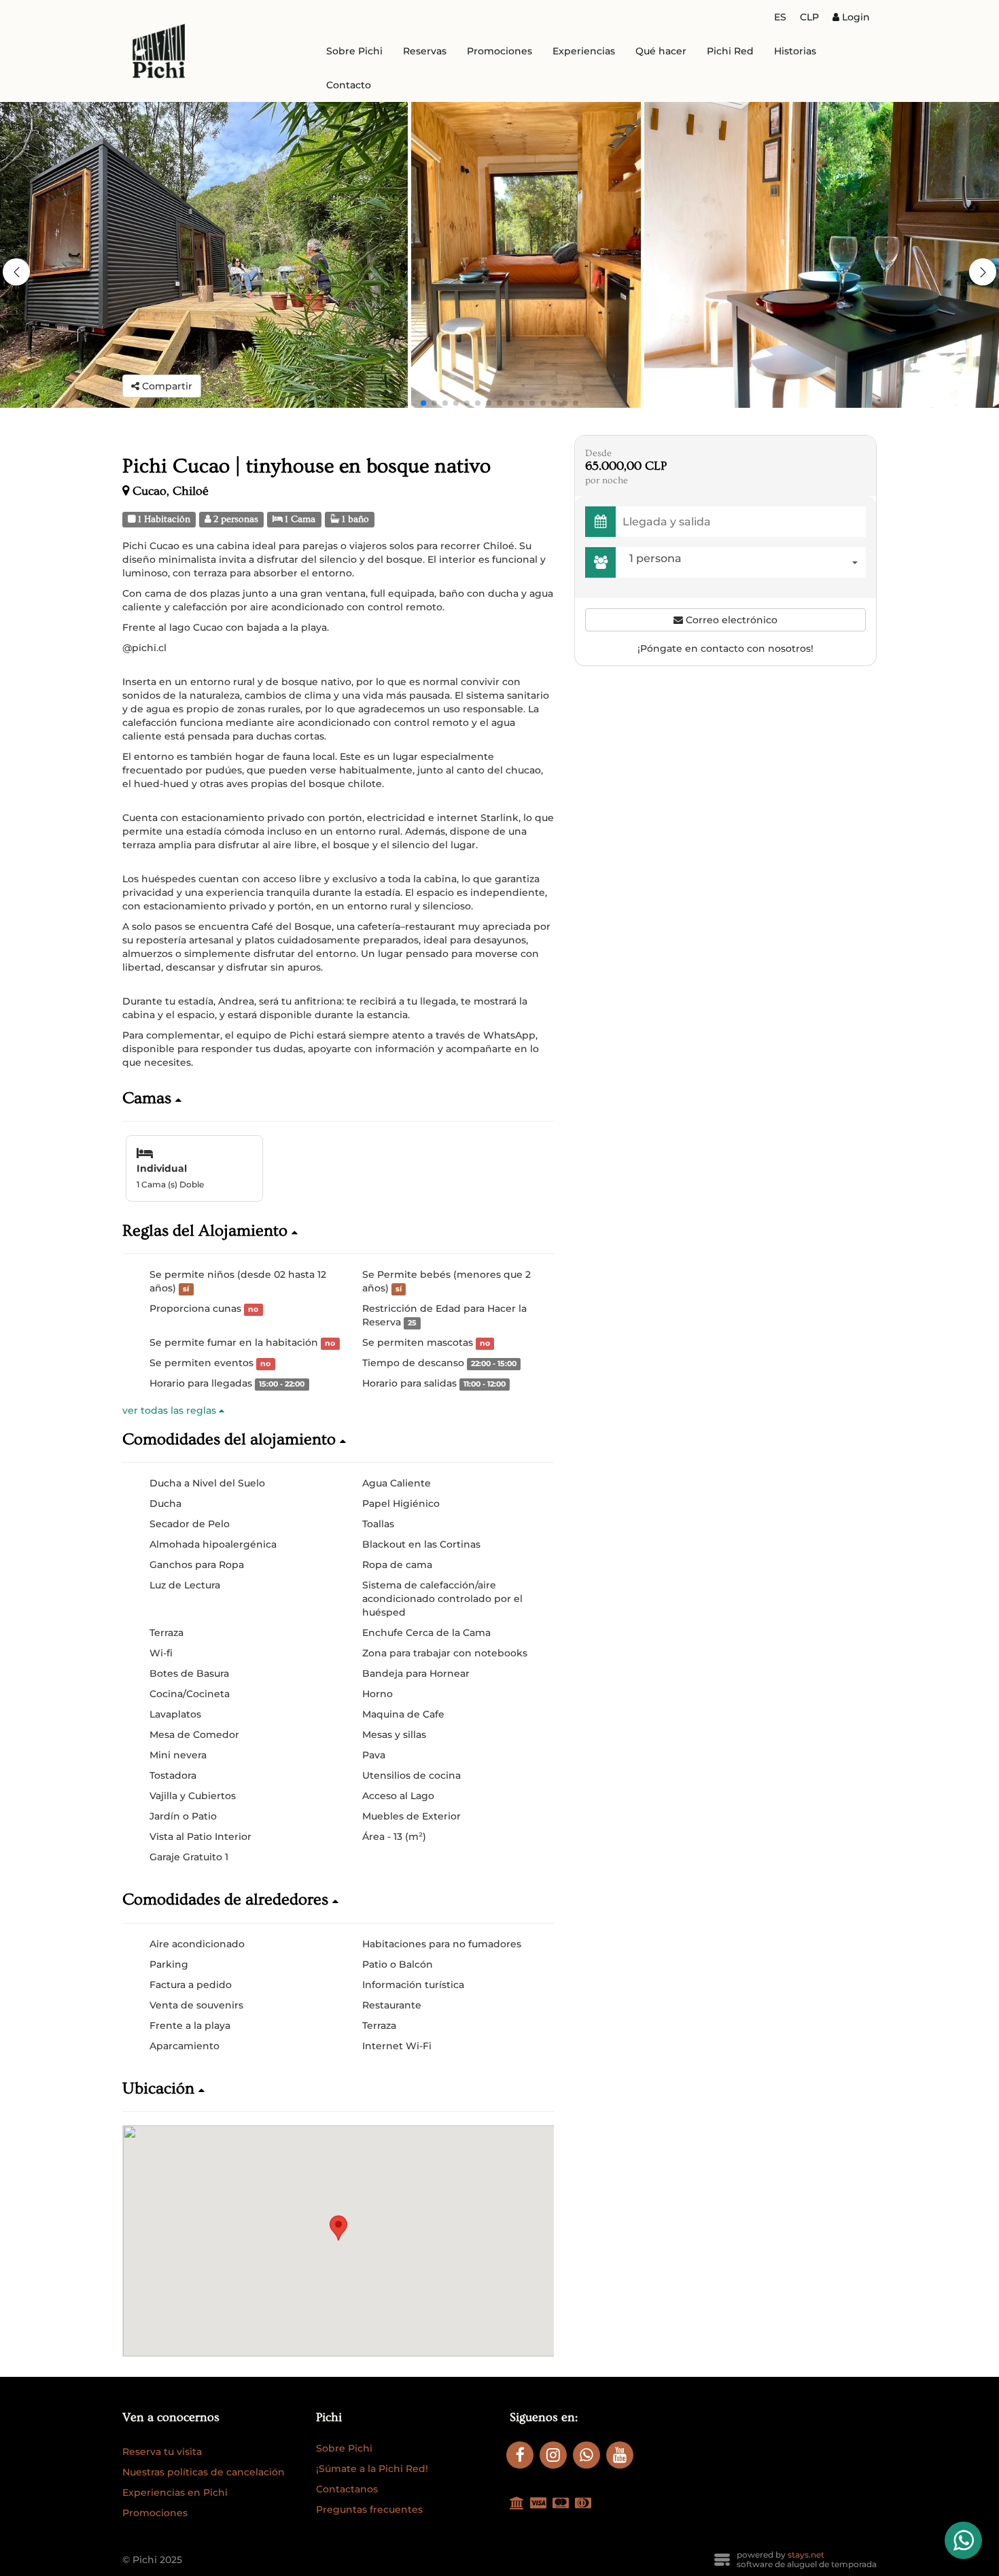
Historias (795, 51)
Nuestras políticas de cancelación (204, 2472)
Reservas (425, 51)
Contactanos (347, 2489)
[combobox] (744, 562)
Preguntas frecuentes (369, 2509)
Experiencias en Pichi (175, 2492)
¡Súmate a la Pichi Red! (372, 2469)
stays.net (806, 2555)
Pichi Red (730, 51)
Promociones (500, 51)
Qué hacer (661, 51)
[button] (983, 272)
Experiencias (584, 51)
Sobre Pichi (354, 51)
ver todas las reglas (171, 1410)
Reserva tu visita (162, 2452)
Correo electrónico (730, 620)
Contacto (349, 85)
